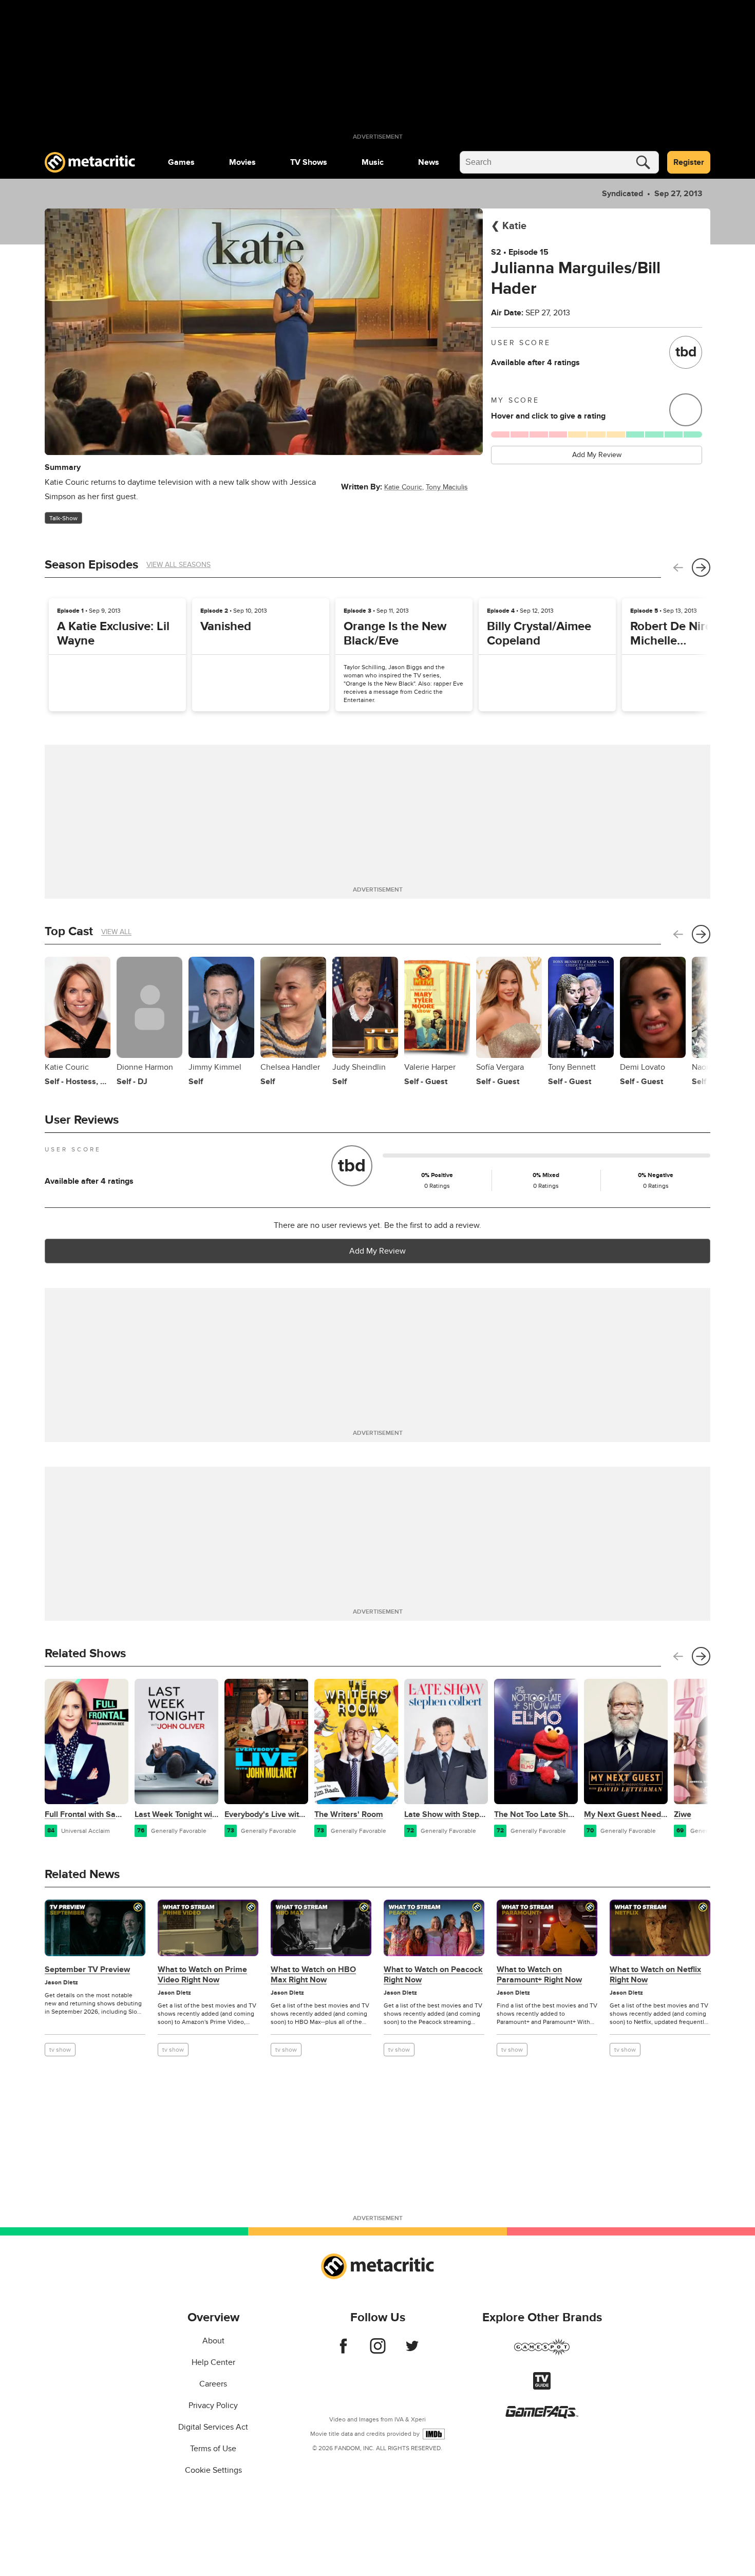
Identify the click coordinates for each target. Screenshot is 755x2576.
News (429, 162)
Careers (213, 2384)
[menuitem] (181, 162)
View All (116, 932)
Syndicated (622, 194)
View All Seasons (178, 565)
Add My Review (597, 455)
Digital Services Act (213, 2427)
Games (181, 162)
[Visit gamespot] (542, 2353)
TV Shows (309, 162)
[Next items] (701, 567)
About (213, 2341)
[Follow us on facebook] (343, 2351)
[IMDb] (434, 2434)
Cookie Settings (213, 2470)
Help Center (213, 2362)
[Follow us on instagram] (378, 2351)
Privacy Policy (213, 2405)
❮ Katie (509, 226)
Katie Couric (403, 487)
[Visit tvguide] (542, 2387)
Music (373, 162)
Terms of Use (213, 2449)
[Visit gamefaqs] (542, 2416)
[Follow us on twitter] (412, 2351)
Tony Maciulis (447, 487)
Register (689, 162)
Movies (242, 162)
